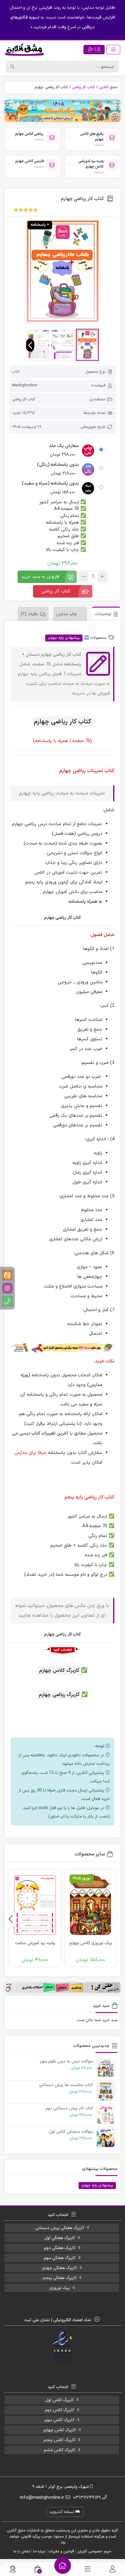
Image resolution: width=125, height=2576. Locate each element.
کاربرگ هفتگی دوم (60, 2248)
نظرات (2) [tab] (29, 614)
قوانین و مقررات (61, 2551)
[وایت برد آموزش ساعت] (35, 1905)
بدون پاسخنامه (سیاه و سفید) (50, 484)
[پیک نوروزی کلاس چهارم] (90, 1905)
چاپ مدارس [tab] (67, 614)
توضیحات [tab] (103, 614)
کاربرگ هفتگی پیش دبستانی (60, 2228)
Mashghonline (25, 385)
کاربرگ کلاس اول (59, 2400)
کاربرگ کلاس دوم (59, 2410)
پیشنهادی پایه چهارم (64, 638)
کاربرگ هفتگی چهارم (59, 2268)
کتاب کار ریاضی (83, 87)
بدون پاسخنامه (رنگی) (58, 465)
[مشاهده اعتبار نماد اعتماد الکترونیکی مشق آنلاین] (63, 2347)
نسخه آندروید (62, 2512)
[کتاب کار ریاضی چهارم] (62, 271)
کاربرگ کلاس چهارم (60, 2430)
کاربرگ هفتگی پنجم (60, 2278)
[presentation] (30, 345)
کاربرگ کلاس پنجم (59, 2440)
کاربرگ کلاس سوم (59, 2420)
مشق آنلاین (108, 87)
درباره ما (39, 2551)
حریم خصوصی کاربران (95, 2551)
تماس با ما (22, 2551)
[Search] (12, 67)
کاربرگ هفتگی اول (60, 2238)
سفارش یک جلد (64, 446)
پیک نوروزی (60, 2288)
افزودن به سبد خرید (40, 577)
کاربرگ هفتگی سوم (60, 2258)
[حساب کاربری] (112, 2569)
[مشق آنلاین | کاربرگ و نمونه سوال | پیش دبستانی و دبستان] (24, 49)
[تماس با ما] (13, 2569)
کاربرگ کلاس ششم (59, 2450)
